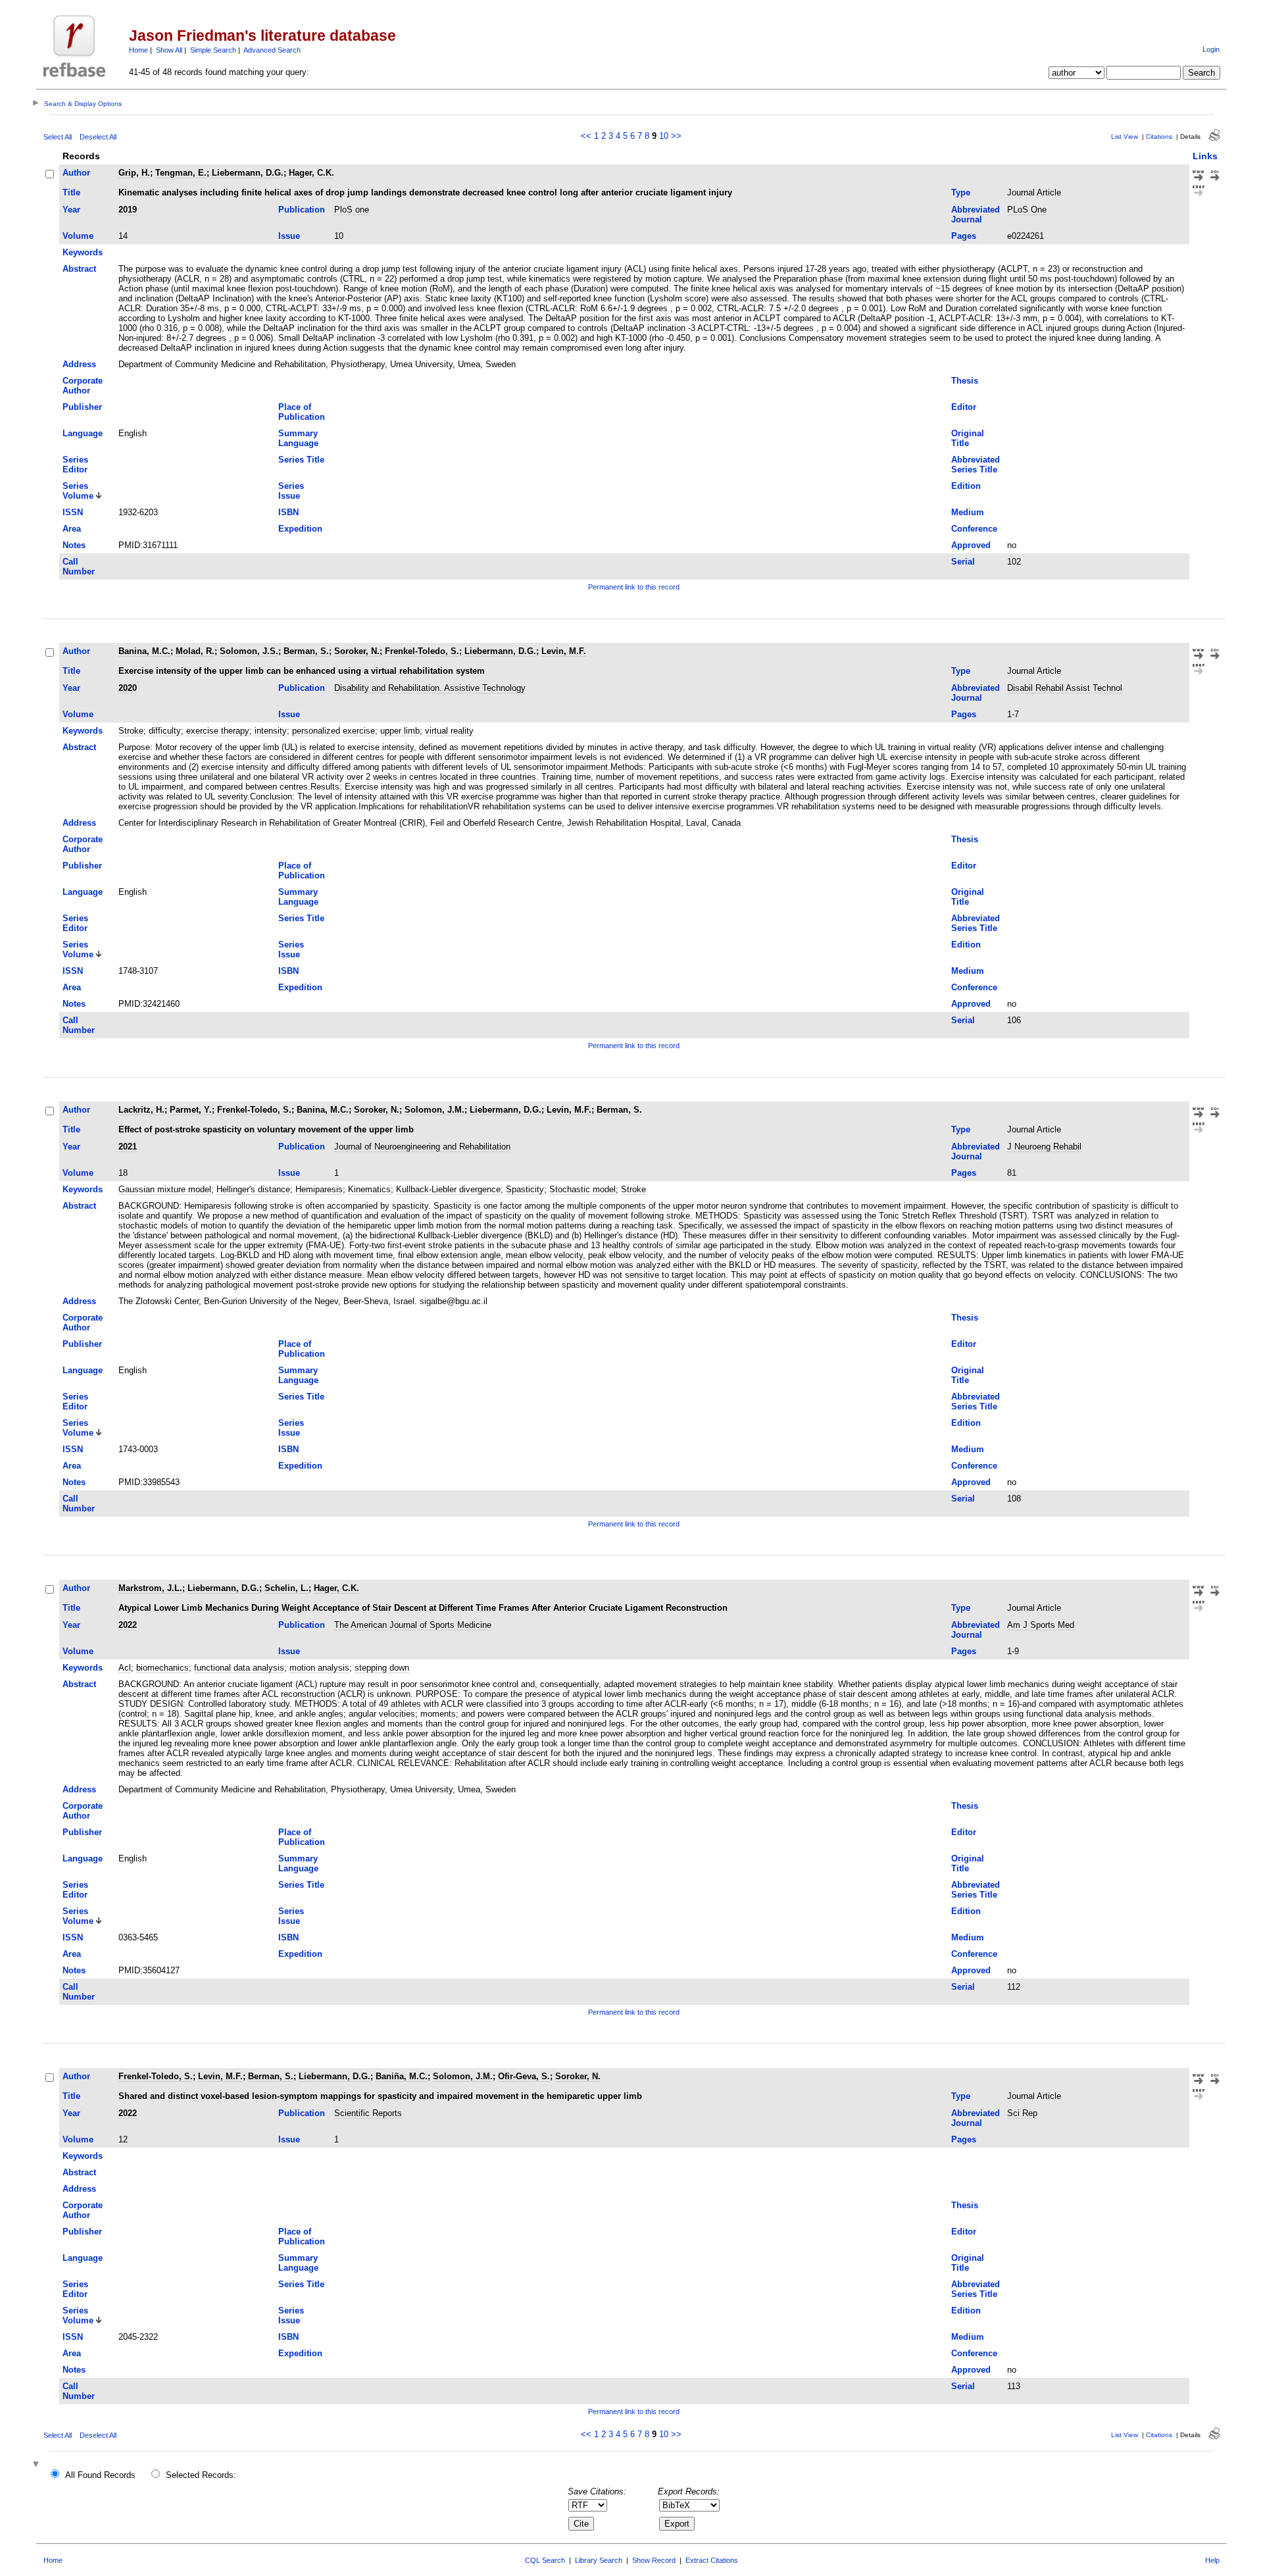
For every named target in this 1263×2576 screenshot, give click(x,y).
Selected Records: (201, 2475)
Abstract (79, 269)
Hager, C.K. (311, 173)
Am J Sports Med (1041, 1625)
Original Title (968, 438)
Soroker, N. (357, 651)
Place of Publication (302, 412)
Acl (125, 1668)
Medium (968, 512)
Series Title (301, 460)
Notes (74, 545)
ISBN (288, 512)
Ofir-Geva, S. (524, 2076)
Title (71, 192)
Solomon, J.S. (249, 651)
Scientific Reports (368, 2113)
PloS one (352, 210)
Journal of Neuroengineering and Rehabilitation (422, 1147)
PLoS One (1027, 210)
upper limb (400, 731)
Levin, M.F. (564, 651)
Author (76, 173)
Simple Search (213, 50)
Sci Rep (1022, 2113)
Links (1205, 156)
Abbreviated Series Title (976, 465)
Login (1211, 49)
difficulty (165, 731)
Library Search (599, 2560)
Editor (964, 407)
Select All (58, 137)
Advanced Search (272, 50)
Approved (971, 545)
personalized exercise (334, 731)
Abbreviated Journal (976, 215)
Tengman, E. (181, 173)
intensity (271, 731)
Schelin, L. (286, 1588)
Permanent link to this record (634, 587)
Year (71, 210)
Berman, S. (306, 651)
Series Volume (78, 491)
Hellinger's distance (253, 1189)
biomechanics (162, 1668)
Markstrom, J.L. (150, 1588)
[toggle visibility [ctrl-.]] (37, 2465)
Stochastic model (582, 1189)
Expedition (300, 529)
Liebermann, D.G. (248, 173)
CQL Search (545, 2560)
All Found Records (100, 2475)
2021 (128, 1147)
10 (664, 136)
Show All (169, 50)
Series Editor (75, 465)
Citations (1159, 137)
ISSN (73, 512)
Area (72, 529)
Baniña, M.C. (402, 2076)
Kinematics (369, 1189)
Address (79, 364)
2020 (128, 688)
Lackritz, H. (141, 1110)
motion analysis (319, 1668)
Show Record (654, 2560)
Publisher (82, 407)
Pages (964, 236)
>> (676, 136)
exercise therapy (218, 731)
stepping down (382, 1668)
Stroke (131, 731)
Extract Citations (712, 2560)
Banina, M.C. (144, 651)
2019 (128, 210)
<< (586, 136)
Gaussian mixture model (165, 1189)
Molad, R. (195, 651)
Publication (302, 210)
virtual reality (449, 731)
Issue (289, 236)
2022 (128, 1625)
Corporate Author (83, 386)
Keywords (83, 252)
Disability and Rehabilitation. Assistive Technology (430, 688)
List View (1125, 137)
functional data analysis (239, 1668)
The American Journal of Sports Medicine (413, 1625)
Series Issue (291, 491)
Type (961, 192)
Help (1212, 2560)
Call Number (79, 567)
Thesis (965, 381)
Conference (974, 529)
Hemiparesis (319, 1189)
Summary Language (298, 438)
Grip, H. (134, 173)
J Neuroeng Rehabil (1044, 1147)
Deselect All (98, 137)
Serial (963, 562)
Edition (966, 486)
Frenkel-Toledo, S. (422, 651)
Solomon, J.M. (434, 1110)
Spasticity (525, 1189)
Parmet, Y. (191, 1110)
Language (83, 433)
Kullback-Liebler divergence (448, 1189)
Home (138, 50)
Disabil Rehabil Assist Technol (1065, 688)
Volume (78, 236)
